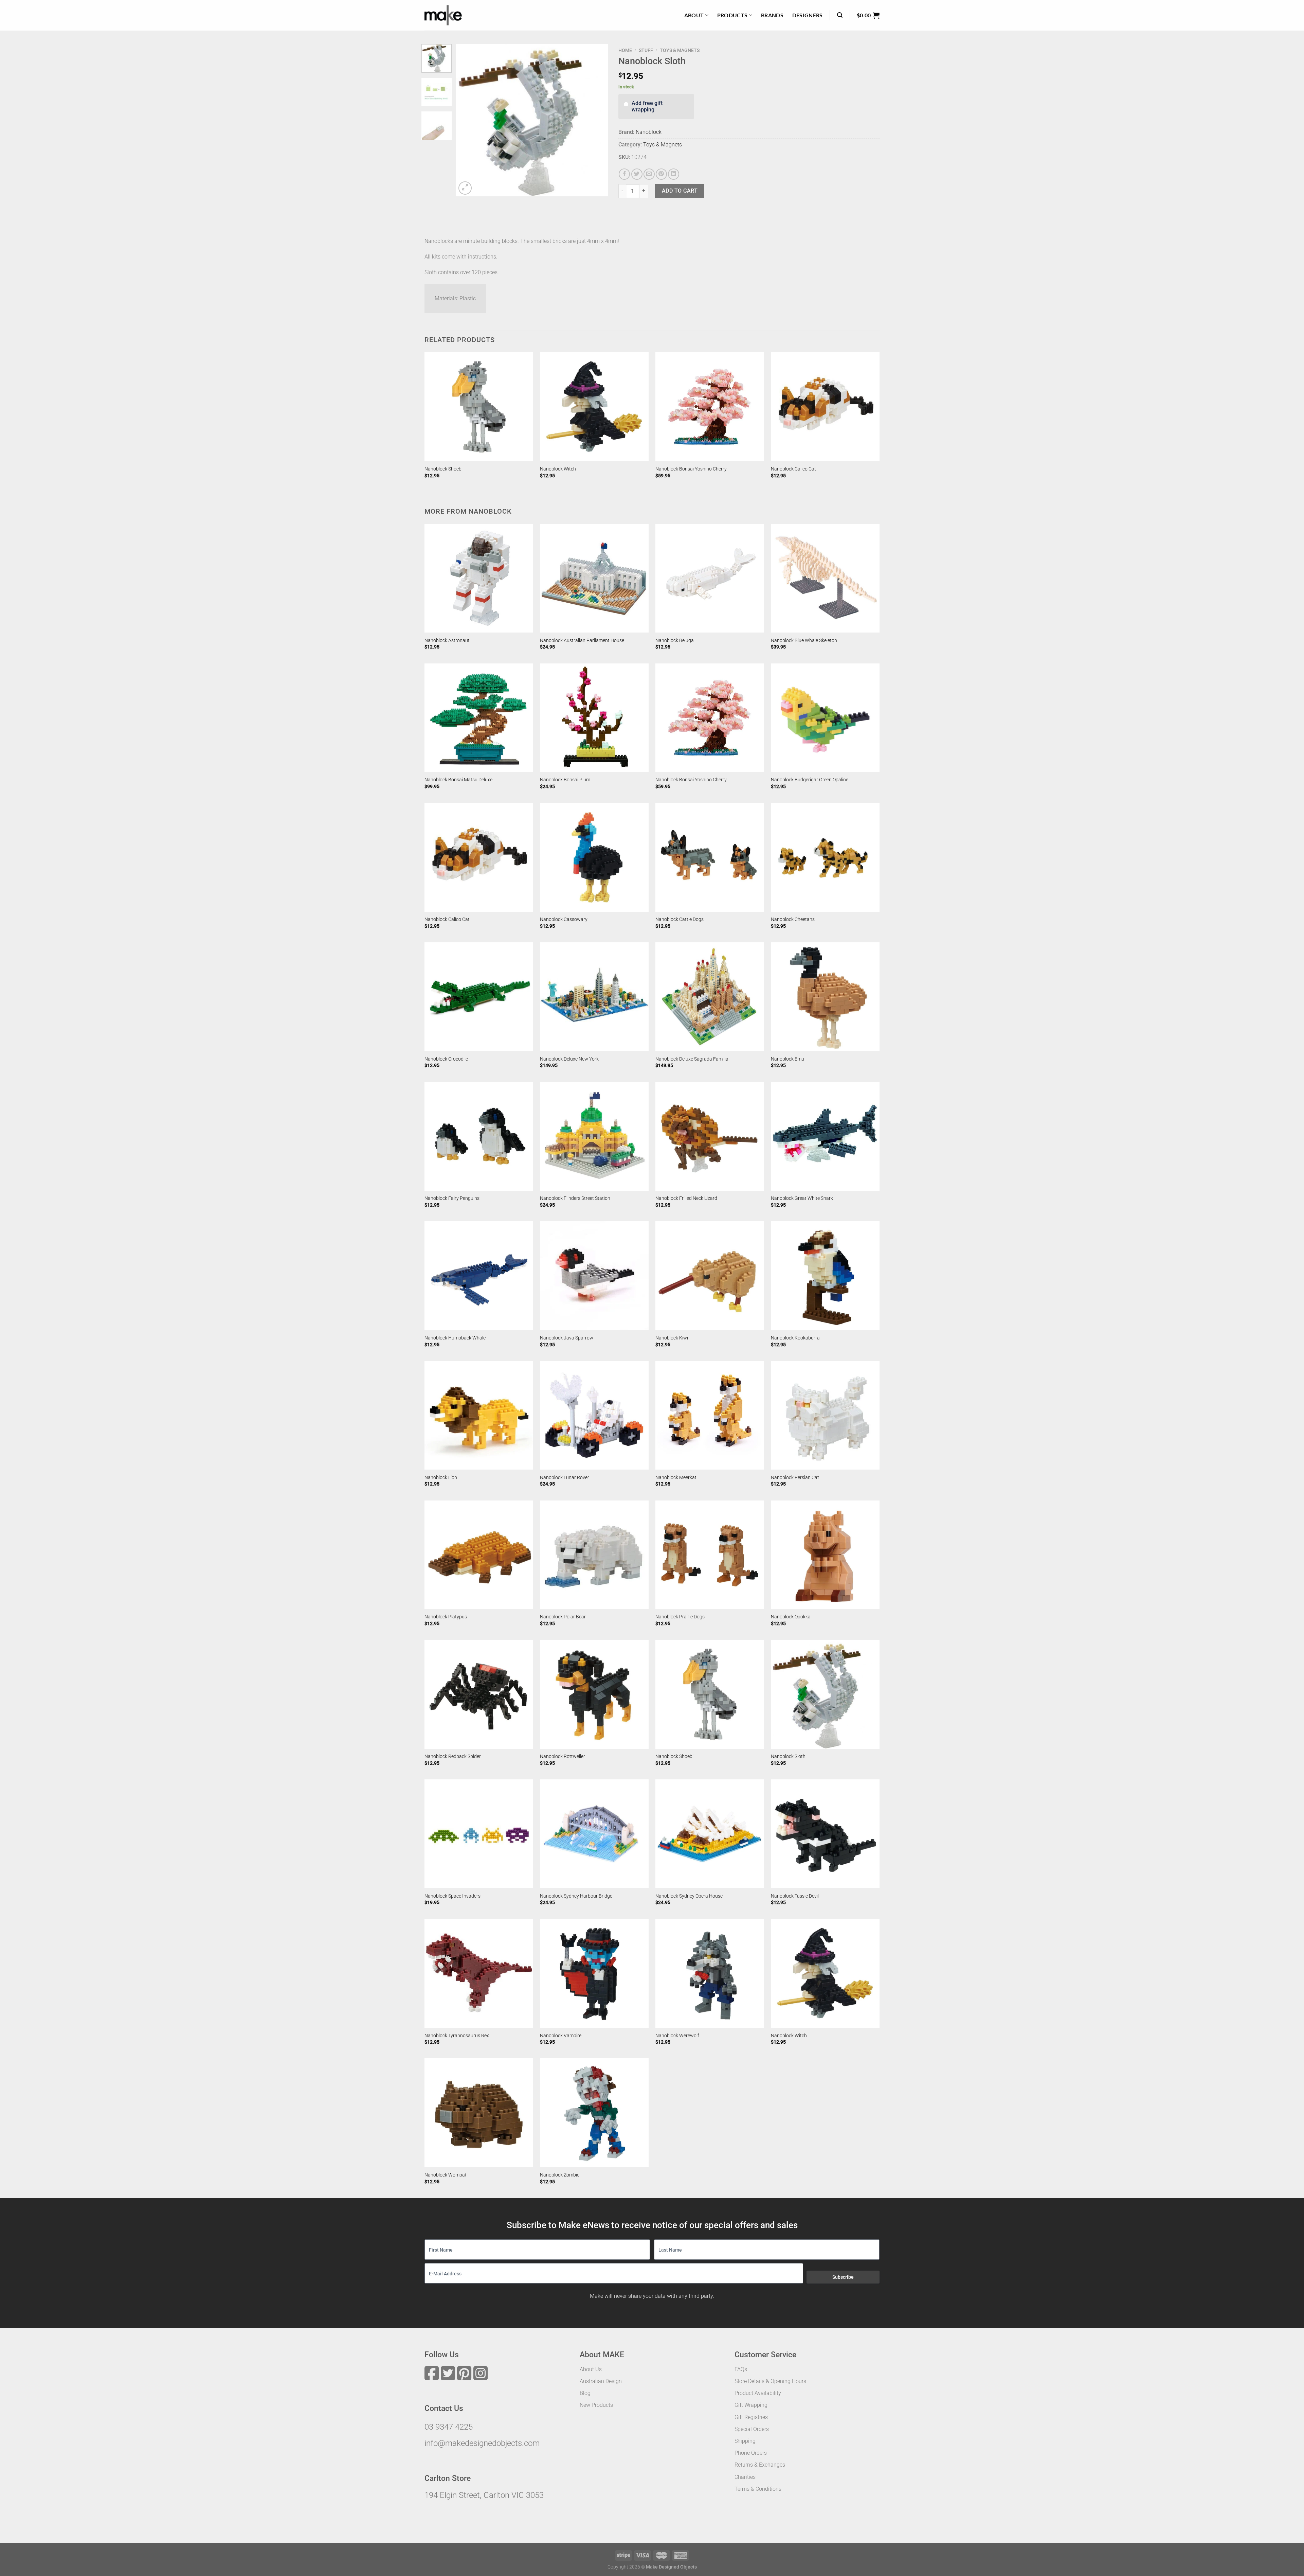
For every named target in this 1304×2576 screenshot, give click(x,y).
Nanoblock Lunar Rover (565, 1478)
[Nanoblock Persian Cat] (825, 1415)
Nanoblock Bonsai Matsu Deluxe (458, 780)
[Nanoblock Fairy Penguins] (479, 1136)
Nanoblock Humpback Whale (455, 1338)
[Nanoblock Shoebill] (479, 407)
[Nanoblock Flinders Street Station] (594, 1136)
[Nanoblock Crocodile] (479, 997)
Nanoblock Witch (558, 469)
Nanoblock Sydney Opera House (689, 1896)
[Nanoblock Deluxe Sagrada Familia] (710, 997)
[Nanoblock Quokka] (825, 1555)
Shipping (745, 2441)
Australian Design (601, 2381)
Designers (808, 15)
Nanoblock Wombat (446, 2175)
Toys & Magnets (680, 50)
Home (625, 50)
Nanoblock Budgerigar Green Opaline (810, 780)
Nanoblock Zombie (560, 2175)
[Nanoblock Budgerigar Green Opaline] (825, 718)
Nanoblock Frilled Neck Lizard (686, 1198)
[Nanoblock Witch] (594, 407)
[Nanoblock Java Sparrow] (594, 1276)
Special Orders (752, 2429)
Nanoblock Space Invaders (452, 1896)
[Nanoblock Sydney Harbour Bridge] (594, 1834)
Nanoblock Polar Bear (563, 1617)
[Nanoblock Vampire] (594, 1973)
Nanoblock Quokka (791, 1617)
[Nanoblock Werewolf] (710, 1973)
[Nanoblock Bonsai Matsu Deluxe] (479, 718)
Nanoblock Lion (441, 1478)
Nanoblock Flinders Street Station (575, 1198)
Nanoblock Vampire (561, 2036)
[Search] (840, 15)
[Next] (597, 120)
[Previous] (468, 120)
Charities (745, 2477)
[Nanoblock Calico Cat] (825, 407)
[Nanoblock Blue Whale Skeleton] (825, 578)
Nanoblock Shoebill (445, 469)
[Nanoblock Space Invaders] (479, 1834)
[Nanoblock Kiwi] (710, 1276)
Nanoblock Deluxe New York (569, 1059)
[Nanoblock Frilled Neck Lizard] (710, 1136)
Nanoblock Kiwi (672, 1338)
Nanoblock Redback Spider (453, 1756)
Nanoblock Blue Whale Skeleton (804, 641)
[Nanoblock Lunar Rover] (594, 1415)
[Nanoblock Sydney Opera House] (710, 1834)
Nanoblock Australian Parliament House (582, 641)
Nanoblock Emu (787, 1059)
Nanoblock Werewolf (677, 2036)
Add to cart (680, 191)
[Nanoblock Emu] (825, 997)
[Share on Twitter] (637, 174)
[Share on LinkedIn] (674, 174)
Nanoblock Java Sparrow (567, 1338)
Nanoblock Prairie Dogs (680, 1617)
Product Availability (758, 2393)
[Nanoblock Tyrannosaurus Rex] (479, 1973)
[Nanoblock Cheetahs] (825, 857)
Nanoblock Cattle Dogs (680, 919)
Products (732, 15)
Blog (585, 2393)
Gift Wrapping (751, 2405)
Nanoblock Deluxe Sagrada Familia (692, 1059)
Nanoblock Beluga (675, 641)
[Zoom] (465, 188)
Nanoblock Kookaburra (795, 1338)
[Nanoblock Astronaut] (479, 578)
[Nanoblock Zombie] (594, 2113)
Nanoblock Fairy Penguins (452, 1198)
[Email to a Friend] (649, 174)
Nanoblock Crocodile (446, 1059)
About (694, 15)
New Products (596, 2405)
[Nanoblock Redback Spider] (479, 1694)
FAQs (741, 2369)
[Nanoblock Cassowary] (594, 857)
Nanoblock (649, 132)
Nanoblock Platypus (446, 1617)
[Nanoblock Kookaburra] (825, 1276)
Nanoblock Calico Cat (793, 469)
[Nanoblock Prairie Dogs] (710, 1555)
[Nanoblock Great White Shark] (825, 1136)
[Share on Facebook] (624, 174)
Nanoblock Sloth (788, 1756)
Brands (772, 15)
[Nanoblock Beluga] (710, 578)
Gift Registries (751, 2417)
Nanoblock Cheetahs (793, 919)
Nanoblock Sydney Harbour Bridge (576, 1896)
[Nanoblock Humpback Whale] (479, 1276)
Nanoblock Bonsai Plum (565, 780)
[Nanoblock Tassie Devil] (825, 1834)
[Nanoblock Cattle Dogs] (710, 857)
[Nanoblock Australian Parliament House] (594, 578)
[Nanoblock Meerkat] (710, 1415)
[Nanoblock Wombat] (479, 2113)
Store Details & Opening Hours (770, 2381)
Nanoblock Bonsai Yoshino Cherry (691, 469)
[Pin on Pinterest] (661, 174)
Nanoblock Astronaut (447, 641)
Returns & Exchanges (760, 2465)
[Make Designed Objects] (443, 15)
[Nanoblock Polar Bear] (594, 1555)
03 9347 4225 (449, 2427)
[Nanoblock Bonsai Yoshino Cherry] (710, 407)
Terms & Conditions (758, 2489)
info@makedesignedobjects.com (482, 2443)
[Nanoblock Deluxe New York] (594, 997)
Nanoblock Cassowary (564, 919)
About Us (591, 2369)
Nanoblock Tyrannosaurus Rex (457, 2036)
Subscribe (843, 2277)
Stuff (646, 50)
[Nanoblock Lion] (479, 1415)
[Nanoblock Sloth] (825, 1694)
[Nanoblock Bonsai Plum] (594, 718)
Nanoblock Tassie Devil (795, 1896)
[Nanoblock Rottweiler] (594, 1694)
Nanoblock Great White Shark (802, 1198)
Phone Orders (751, 2453)
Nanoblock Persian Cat (795, 1478)
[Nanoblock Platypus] (479, 1555)
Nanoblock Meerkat (676, 1478)
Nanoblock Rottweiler (563, 1756)
